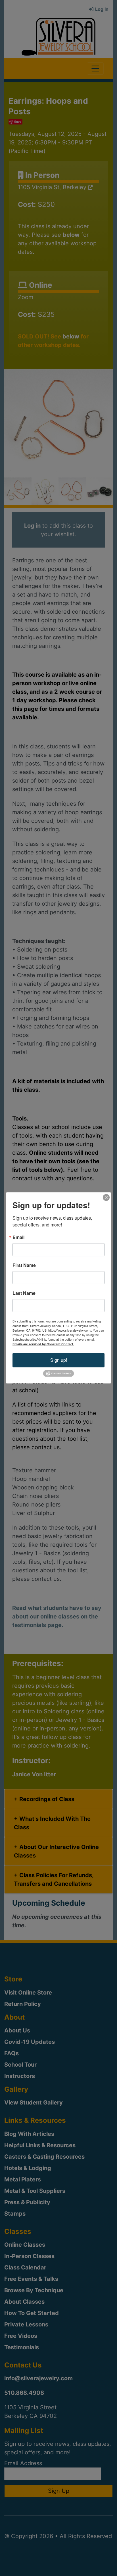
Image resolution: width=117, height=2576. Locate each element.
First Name (24, 1265)
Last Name (24, 1293)
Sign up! (59, 1360)
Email (18, 1237)
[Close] (106, 1197)
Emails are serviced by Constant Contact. (43, 1344)
